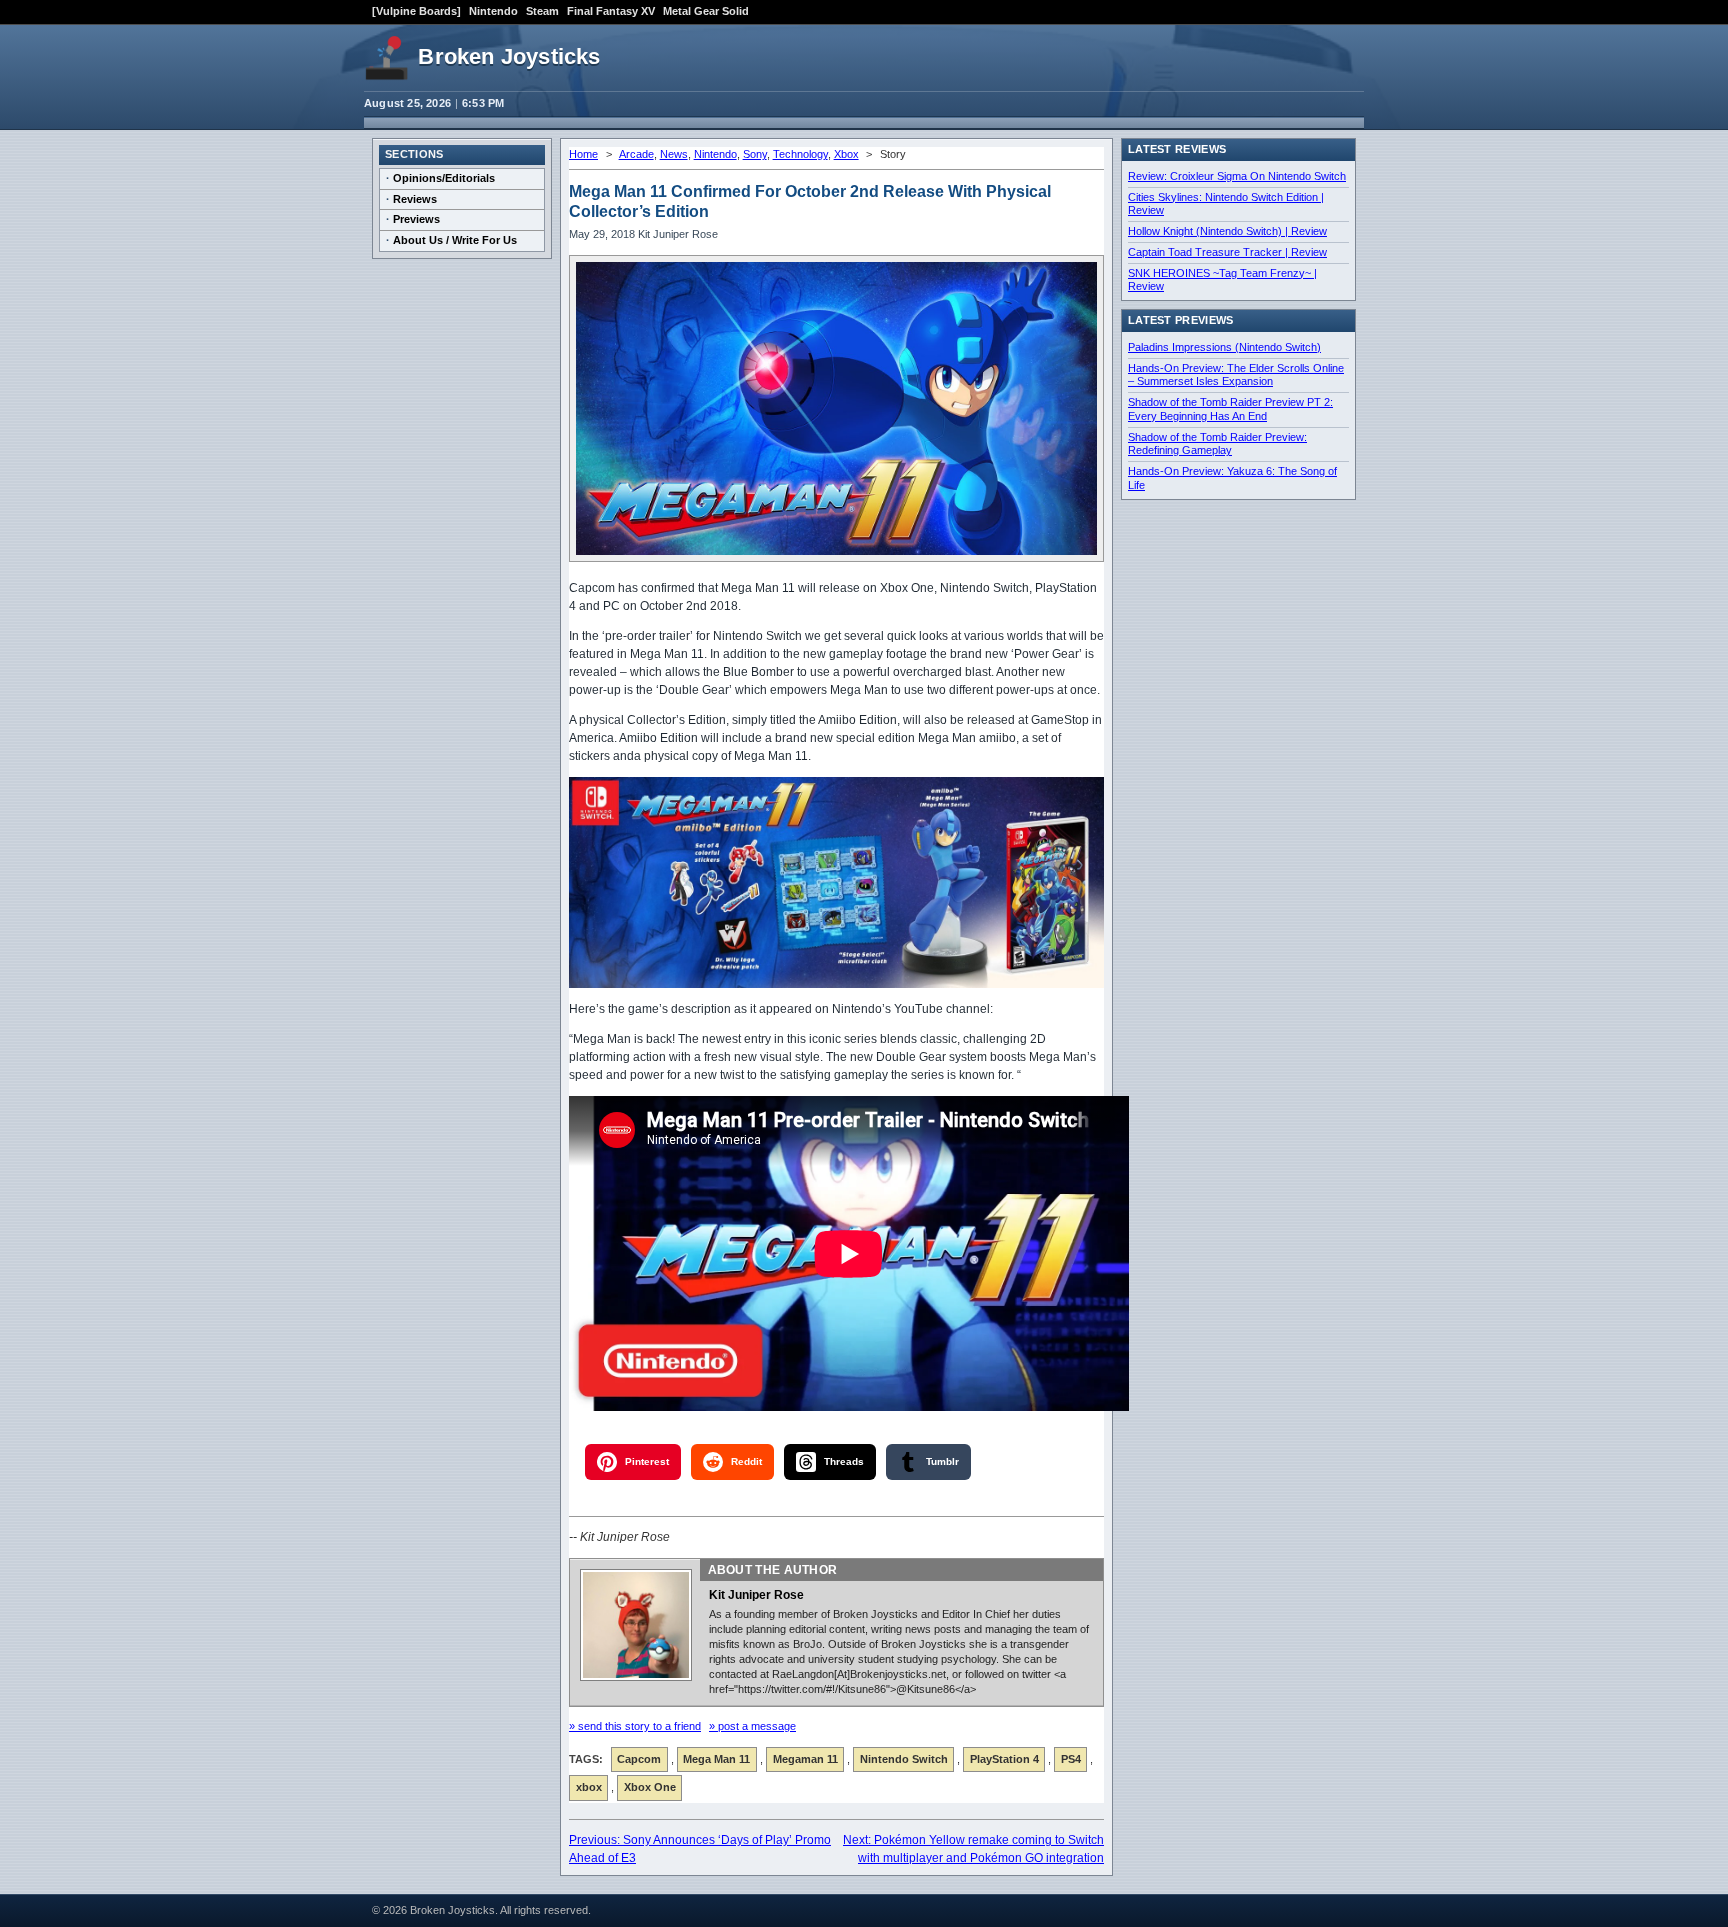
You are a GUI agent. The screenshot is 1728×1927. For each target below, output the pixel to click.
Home (583, 154)
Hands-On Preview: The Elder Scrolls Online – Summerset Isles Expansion (1236, 375)
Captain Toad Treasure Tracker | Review (1227, 252)
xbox (589, 1787)
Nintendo (493, 11)
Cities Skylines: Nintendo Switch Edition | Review (1226, 204)
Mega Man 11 (716, 1759)
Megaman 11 (805, 1759)
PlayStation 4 (1004, 1759)
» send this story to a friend (635, 1726)
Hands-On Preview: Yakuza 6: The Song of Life (1232, 478)
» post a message (752, 1726)
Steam (542, 11)
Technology (800, 154)
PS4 (1071, 1759)
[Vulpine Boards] (416, 11)
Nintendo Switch (904, 1759)
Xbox (846, 154)
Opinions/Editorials (444, 178)
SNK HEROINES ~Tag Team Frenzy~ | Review (1222, 280)
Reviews (415, 199)
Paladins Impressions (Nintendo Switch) (1224, 347)
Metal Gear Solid (706, 11)
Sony (755, 154)
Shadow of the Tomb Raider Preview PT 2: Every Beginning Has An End (1230, 409)
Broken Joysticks (509, 56)
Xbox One (650, 1787)
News (674, 154)
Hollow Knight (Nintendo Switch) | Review (1227, 231)
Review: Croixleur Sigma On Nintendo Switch (1237, 176)
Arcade (636, 154)
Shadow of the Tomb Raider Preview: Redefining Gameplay (1217, 444)
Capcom (639, 1759)
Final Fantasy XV (611, 11)
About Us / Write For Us (455, 240)
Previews (416, 219)
